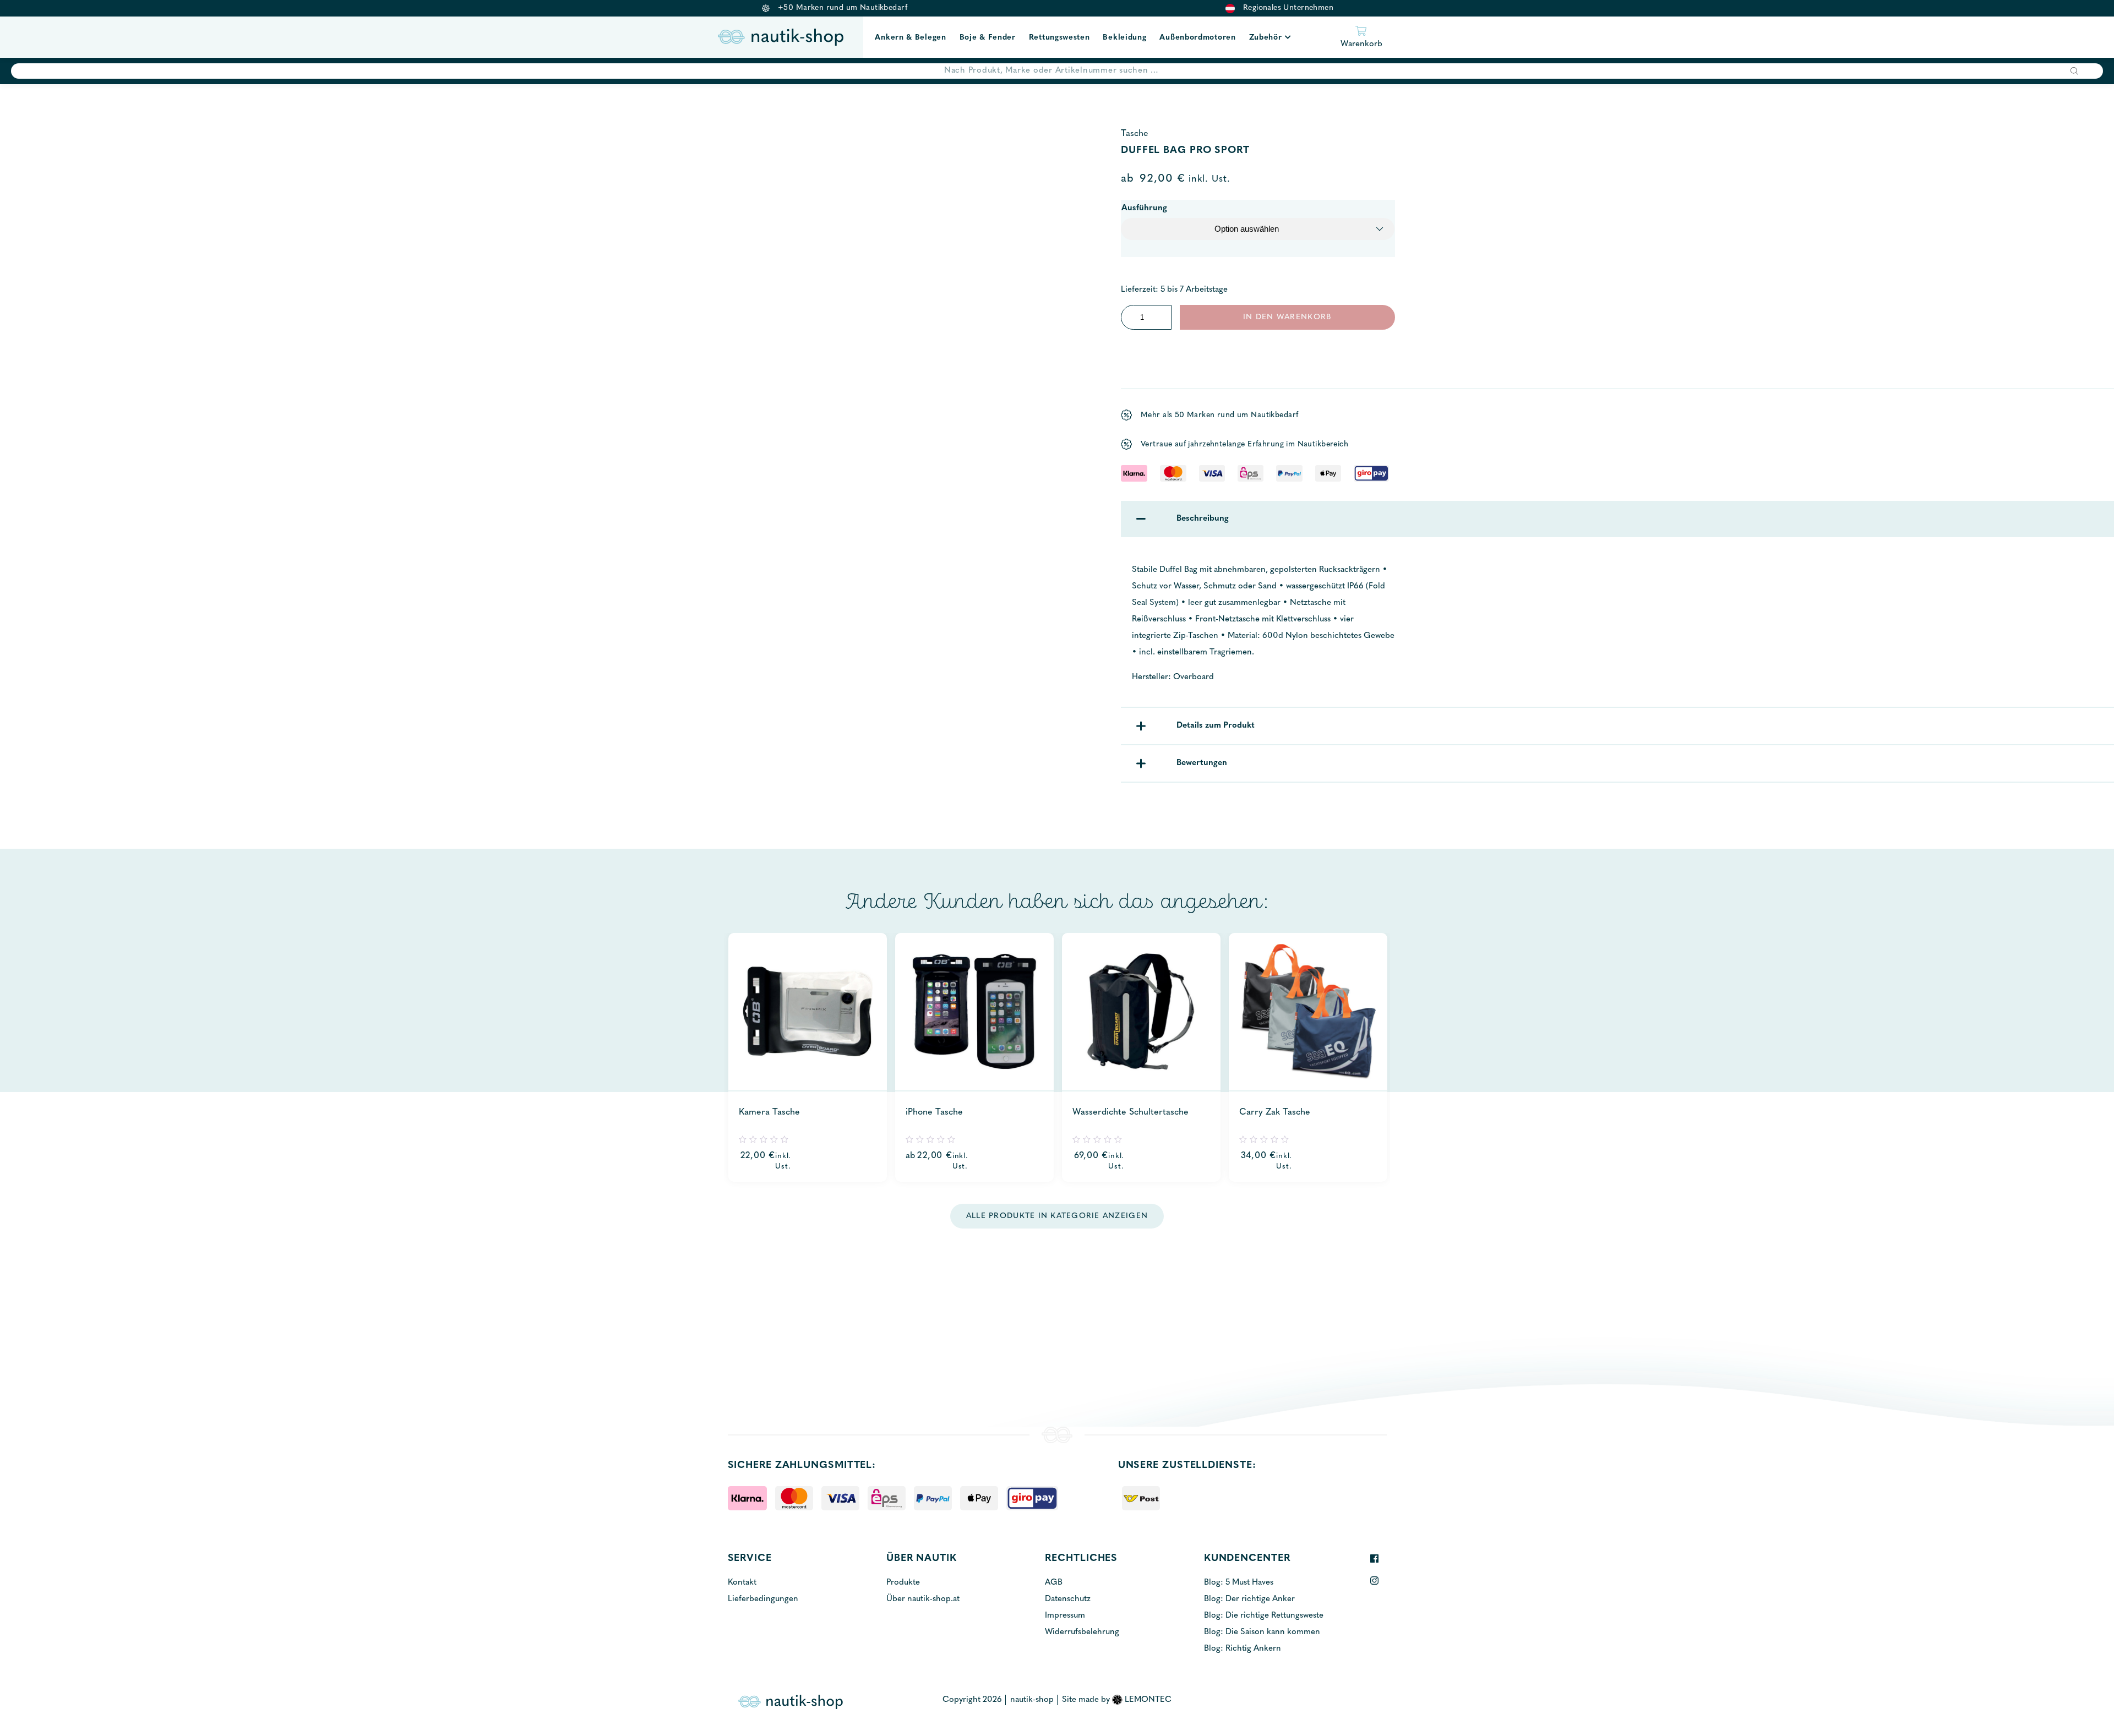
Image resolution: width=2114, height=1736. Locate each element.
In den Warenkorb (1287, 317)
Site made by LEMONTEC (1117, 1700)
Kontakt (742, 1583)
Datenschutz (1068, 1599)
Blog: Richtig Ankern (1243, 1649)
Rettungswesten (1059, 38)
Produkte (903, 1583)
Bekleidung (1124, 38)
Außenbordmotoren (1197, 38)
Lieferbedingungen (763, 1599)
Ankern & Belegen (910, 38)
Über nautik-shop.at (923, 1599)
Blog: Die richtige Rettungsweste (1264, 1616)
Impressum (1065, 1616)
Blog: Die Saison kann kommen (1262, 1632)
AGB (1054, 1583)
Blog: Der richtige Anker (1249, 1599)
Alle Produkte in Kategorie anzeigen (1057, 1216)
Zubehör (1266, 38)
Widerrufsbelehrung (1082, 1632)
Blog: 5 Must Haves (1239, 1583)
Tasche (1135, 134)
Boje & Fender (988, 38)
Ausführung (1144, 208)
